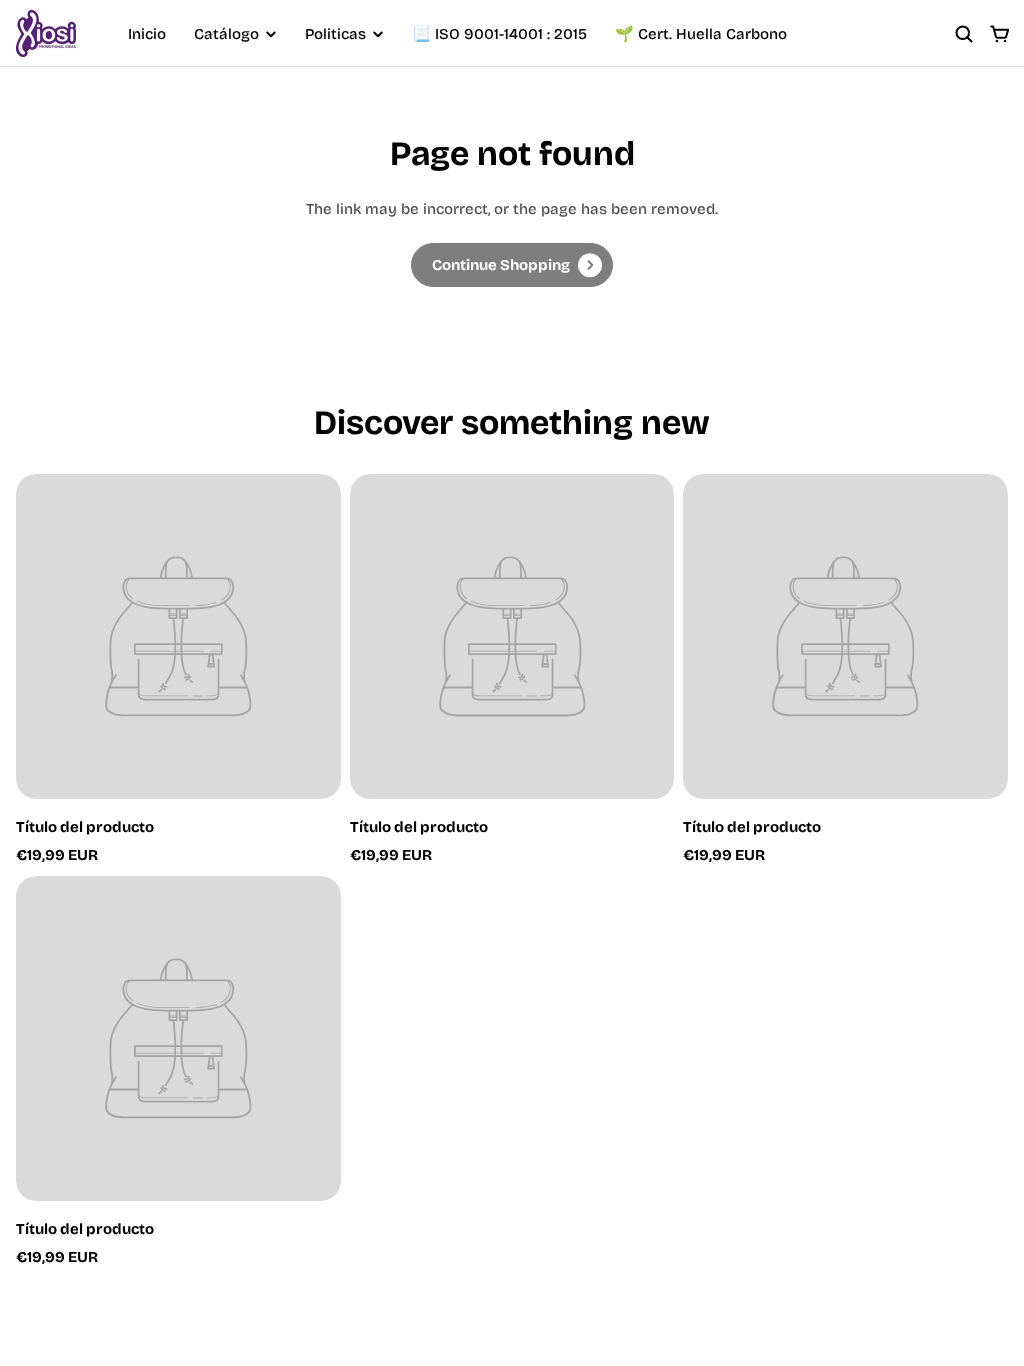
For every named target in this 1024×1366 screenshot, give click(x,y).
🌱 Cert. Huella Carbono (701, 34)
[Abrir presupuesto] (1000, 34)
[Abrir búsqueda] (964, 34)
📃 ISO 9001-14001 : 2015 (499, 34)
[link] (512, 265)
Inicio (147, 34)
